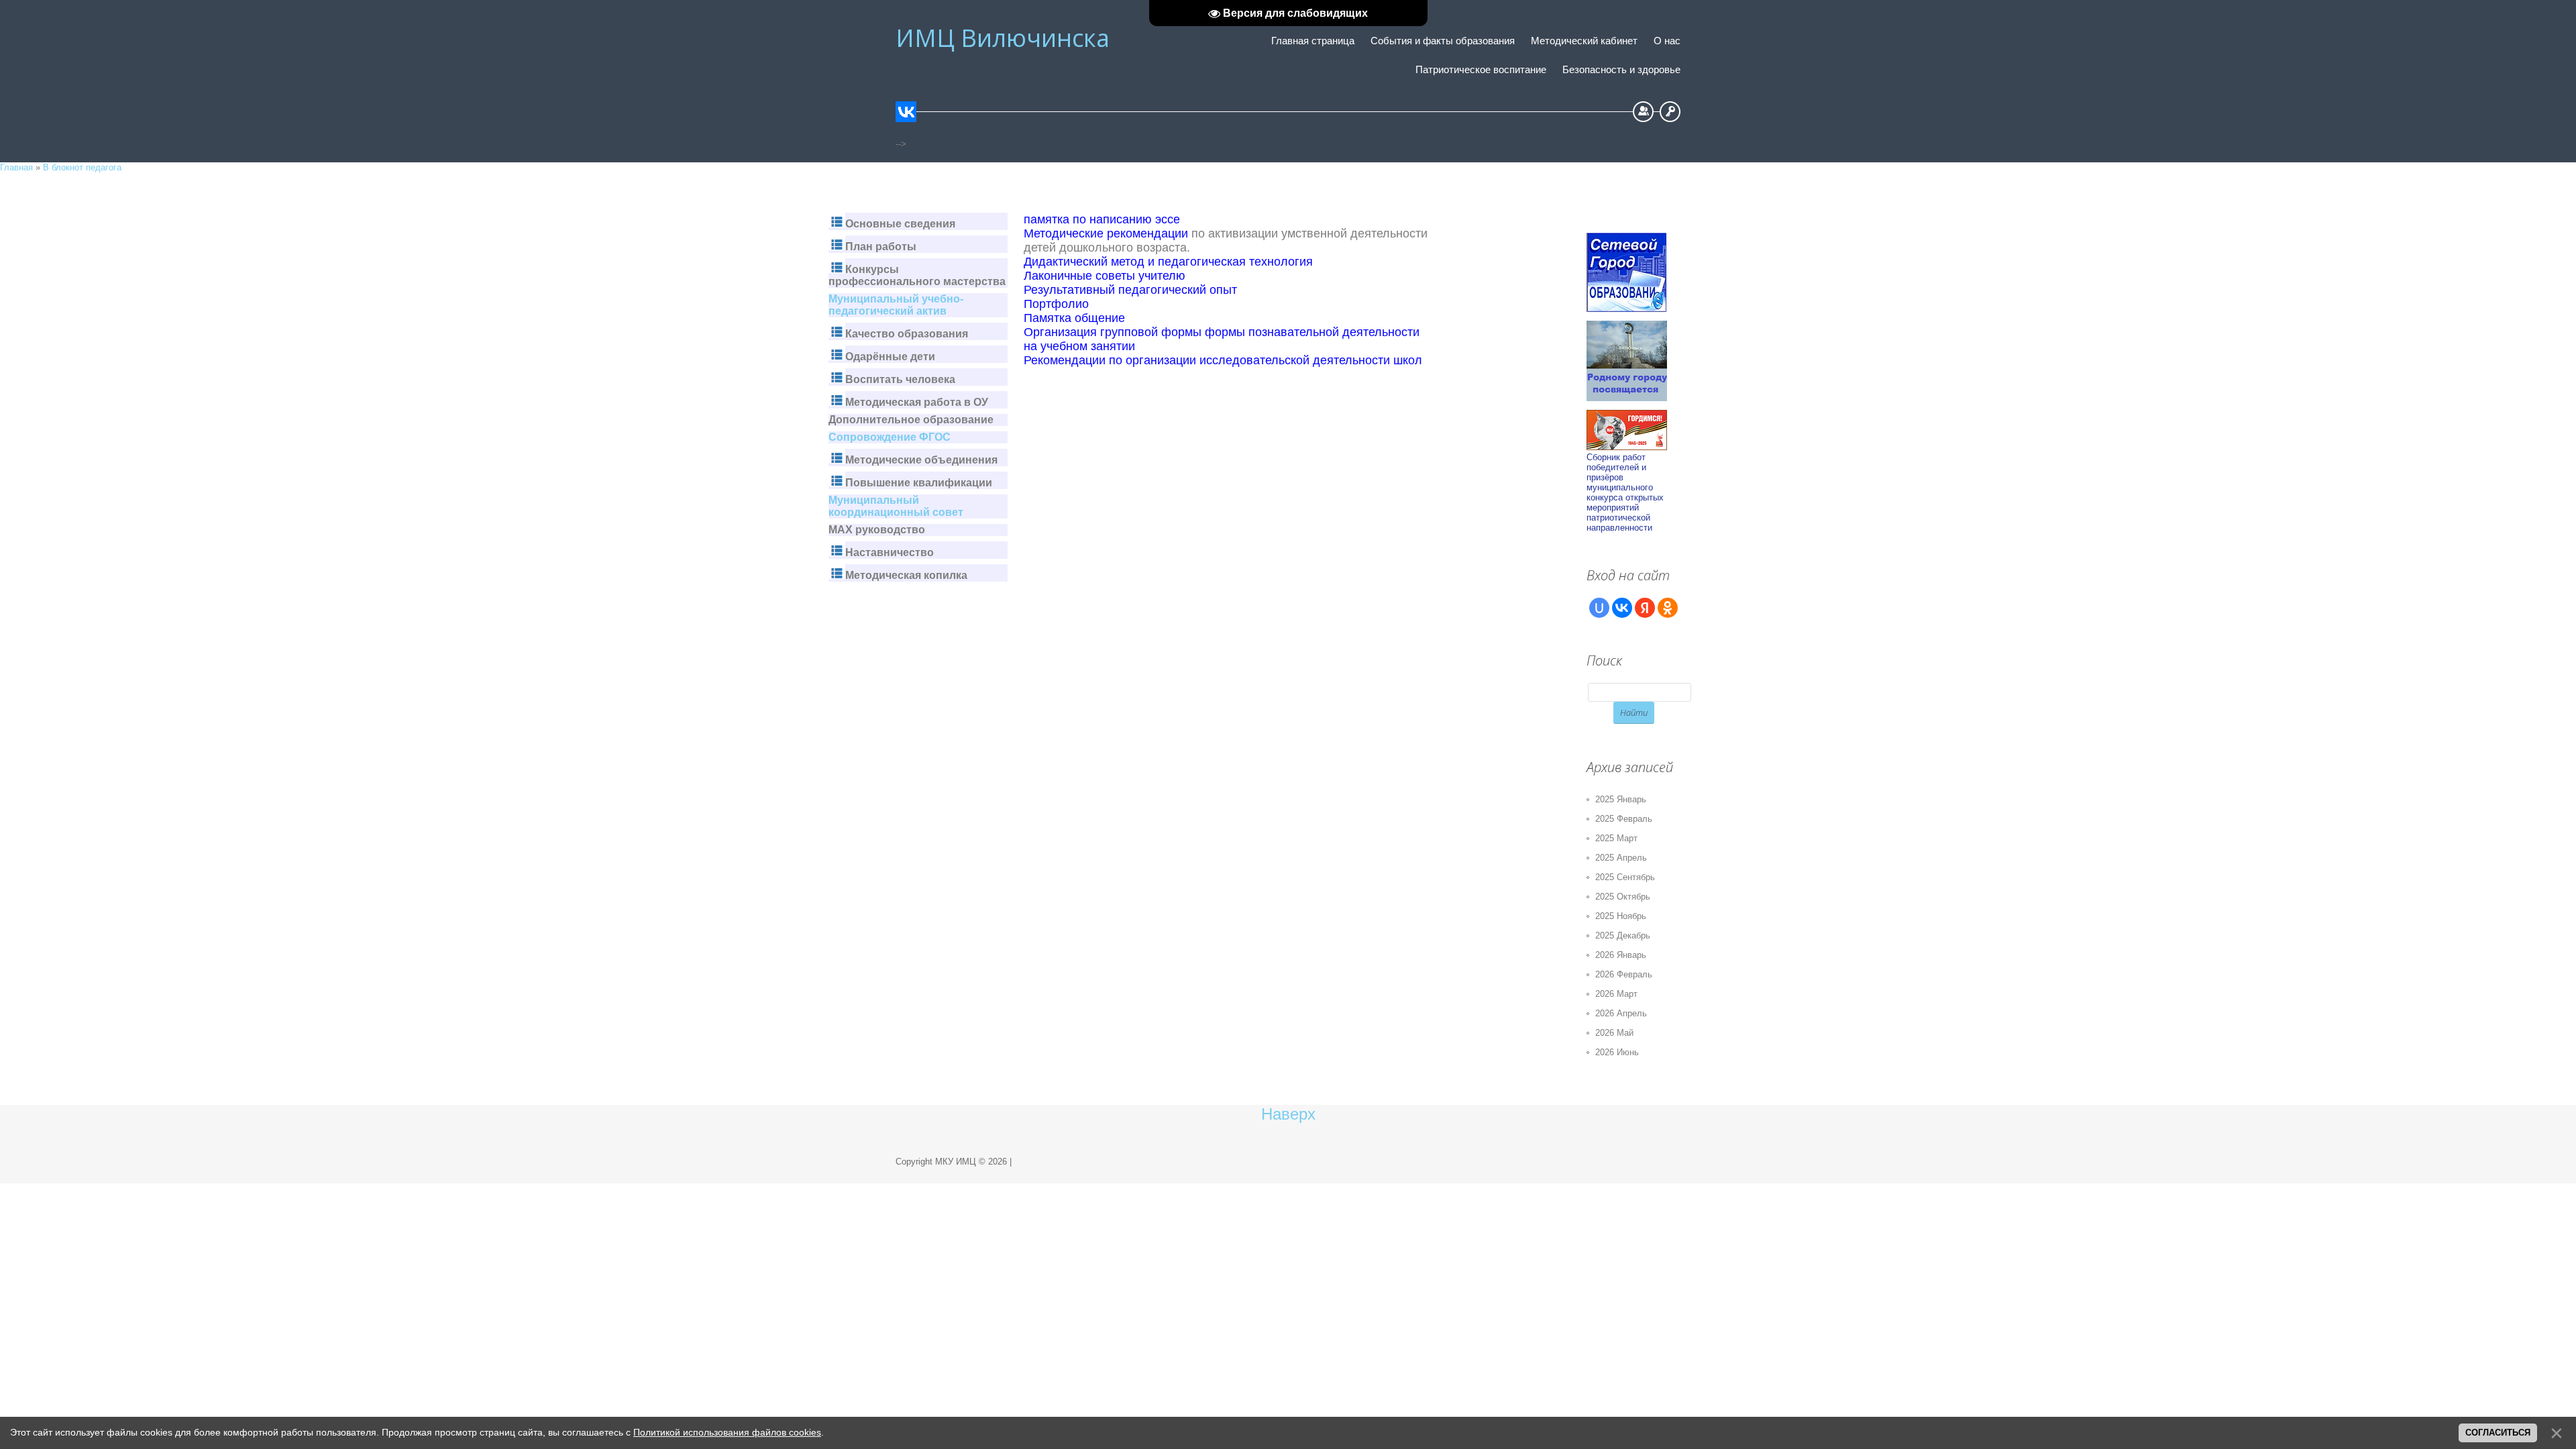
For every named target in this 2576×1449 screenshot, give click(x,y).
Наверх (1288, 1114)
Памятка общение (1074, 318)
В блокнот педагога (82, 167)
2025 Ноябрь (1621, 916)
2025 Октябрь (1623, 897)
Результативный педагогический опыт (1130, 290)
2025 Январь (1621, 799)
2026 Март (1616, 994)
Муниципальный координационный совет (896, 506)
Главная (16, 167)
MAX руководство (877, 530)
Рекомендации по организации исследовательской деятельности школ (1223, 360)
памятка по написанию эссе (1102, 219)
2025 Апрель (1621, 858)
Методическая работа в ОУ (917, 402)
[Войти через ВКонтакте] (1622, 608)
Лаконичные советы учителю (1105, 276)
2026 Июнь (1617, 1052)
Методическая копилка (906, 575)
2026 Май (1614, 1033)
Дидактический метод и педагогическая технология (1168, 262)
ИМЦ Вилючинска (1003, 38)
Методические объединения (921, 460)
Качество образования (907, 334)
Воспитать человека (900, 379)
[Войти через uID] (1599, 608)
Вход (1670, 112)
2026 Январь (1621, 955)
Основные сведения (900, 224)
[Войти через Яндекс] (1645, 608)
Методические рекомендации (1106, 233)
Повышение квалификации (919, 483)
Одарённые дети (890, 357)
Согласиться (2498, 1433)
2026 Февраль (1624, 974)
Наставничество (890, 552)
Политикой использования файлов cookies (727, 1432)
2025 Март (1616, 838)
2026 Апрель (1621, 1013)
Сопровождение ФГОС (890, 437)
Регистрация (1643, 112)
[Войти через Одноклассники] (1668, 608)
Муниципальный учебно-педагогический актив (896, 305)
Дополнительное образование (911, 420)
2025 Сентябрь (1625, 877)
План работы (881, 247)
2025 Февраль (1624, 819)
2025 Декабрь (1623, 935)
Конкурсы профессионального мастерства (917, 275)
